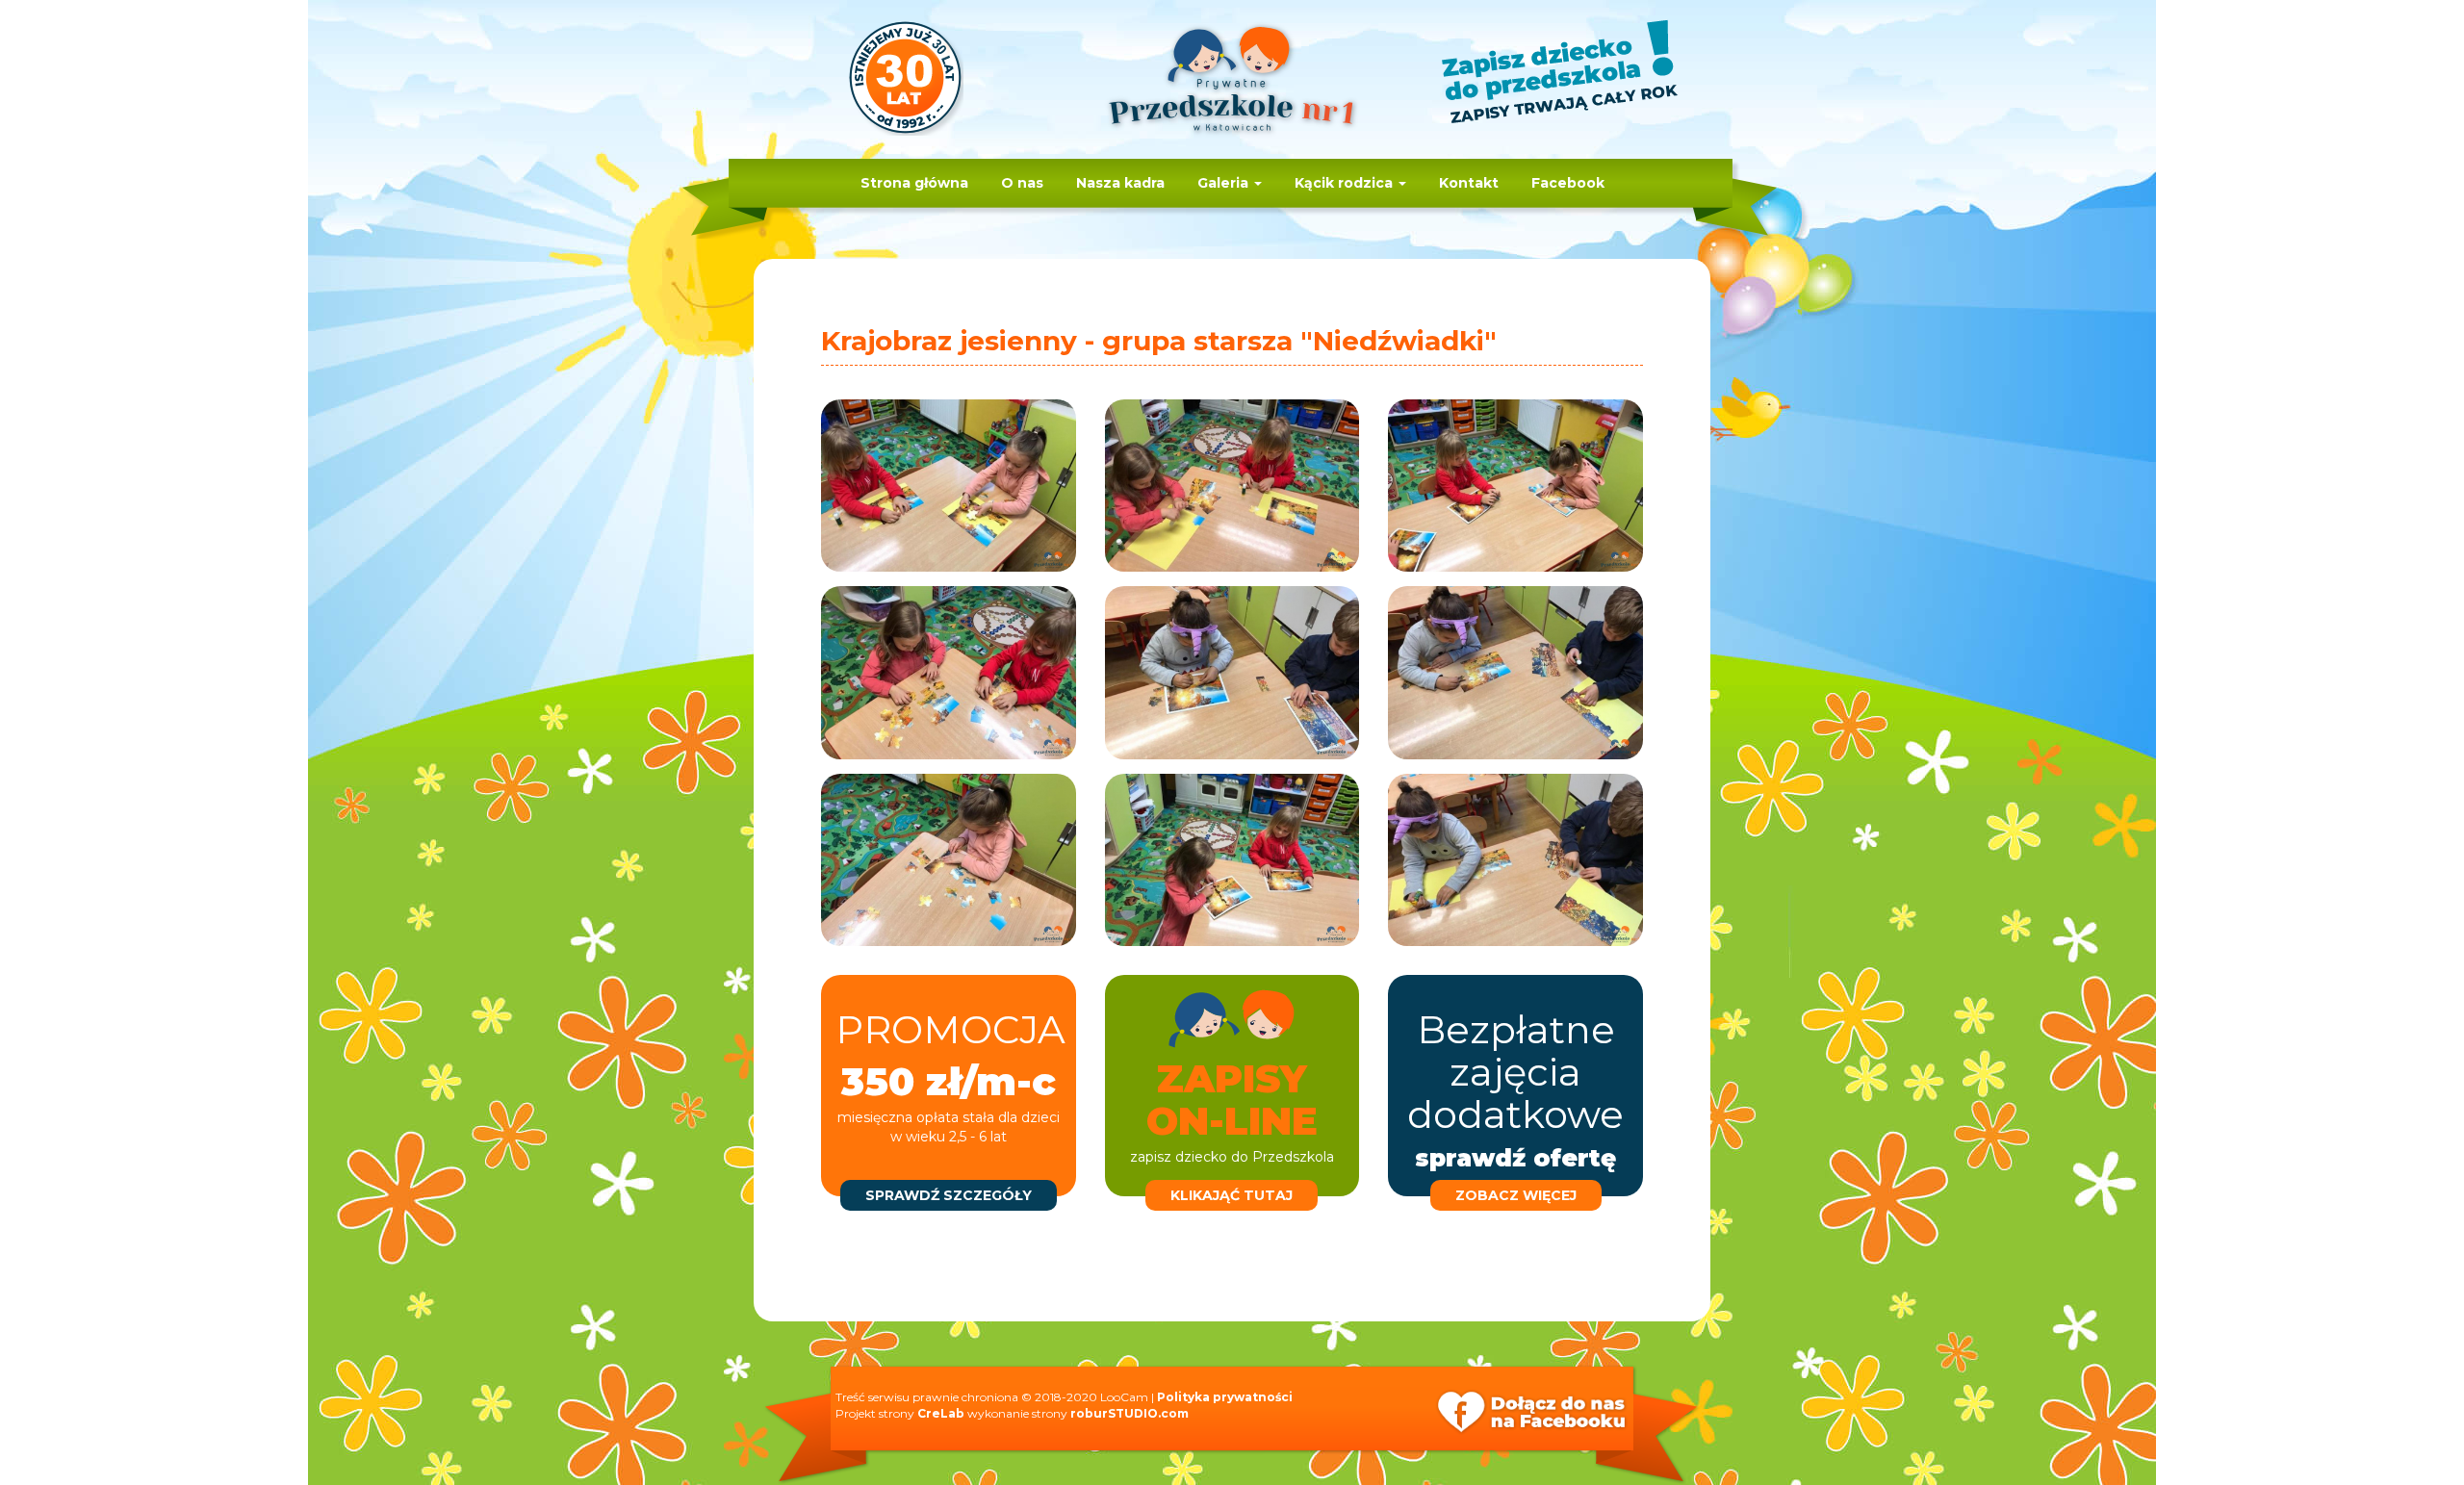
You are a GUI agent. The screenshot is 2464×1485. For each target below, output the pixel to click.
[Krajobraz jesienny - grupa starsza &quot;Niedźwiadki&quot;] (949, 486)
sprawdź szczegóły (949, 1195)
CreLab (941, 1413)
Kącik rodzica (1346, 183)
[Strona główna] (1232, 89)
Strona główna (914, 183)
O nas (1022, 183)
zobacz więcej (1516, 1195)
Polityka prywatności (1225, 1397)
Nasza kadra (1120, 183)
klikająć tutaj (1232, 1195)
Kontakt (1469, 183)
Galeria (1225, 183)
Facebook (1568, 183)
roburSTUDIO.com (1129, 1413)
